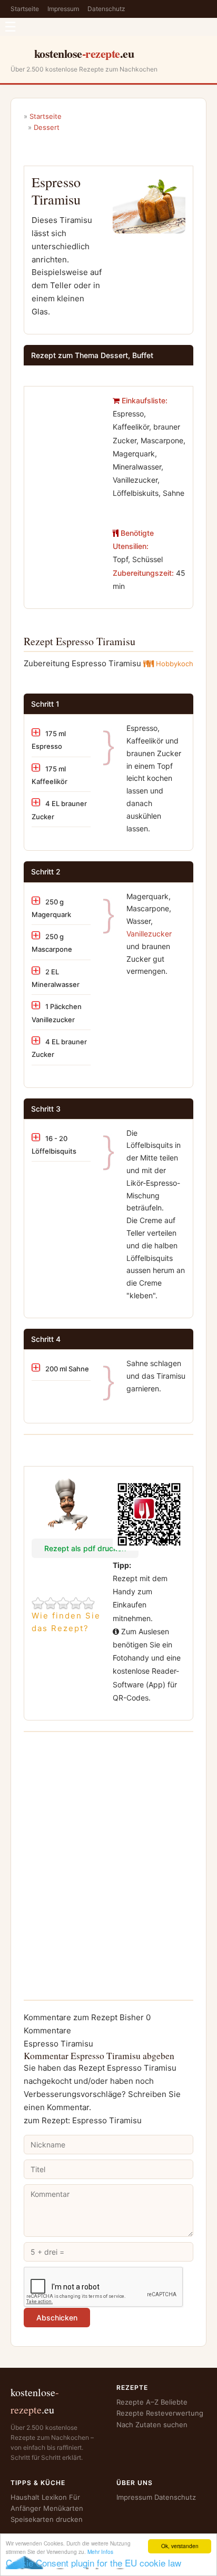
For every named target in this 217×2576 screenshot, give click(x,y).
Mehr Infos (100, 2552)
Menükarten (63, 2508)
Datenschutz (106, 9)
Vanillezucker (149, 934)
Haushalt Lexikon (39, 2497)
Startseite (25, 9)
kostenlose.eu (84, 53)
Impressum (63, 9)
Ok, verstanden (180, 2546)
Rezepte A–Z (137, 2402)
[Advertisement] (68, 427)
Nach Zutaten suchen (152, 2425)
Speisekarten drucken (47, 2519)
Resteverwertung (175, 2413)
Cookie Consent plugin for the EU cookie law (93, 2563)
